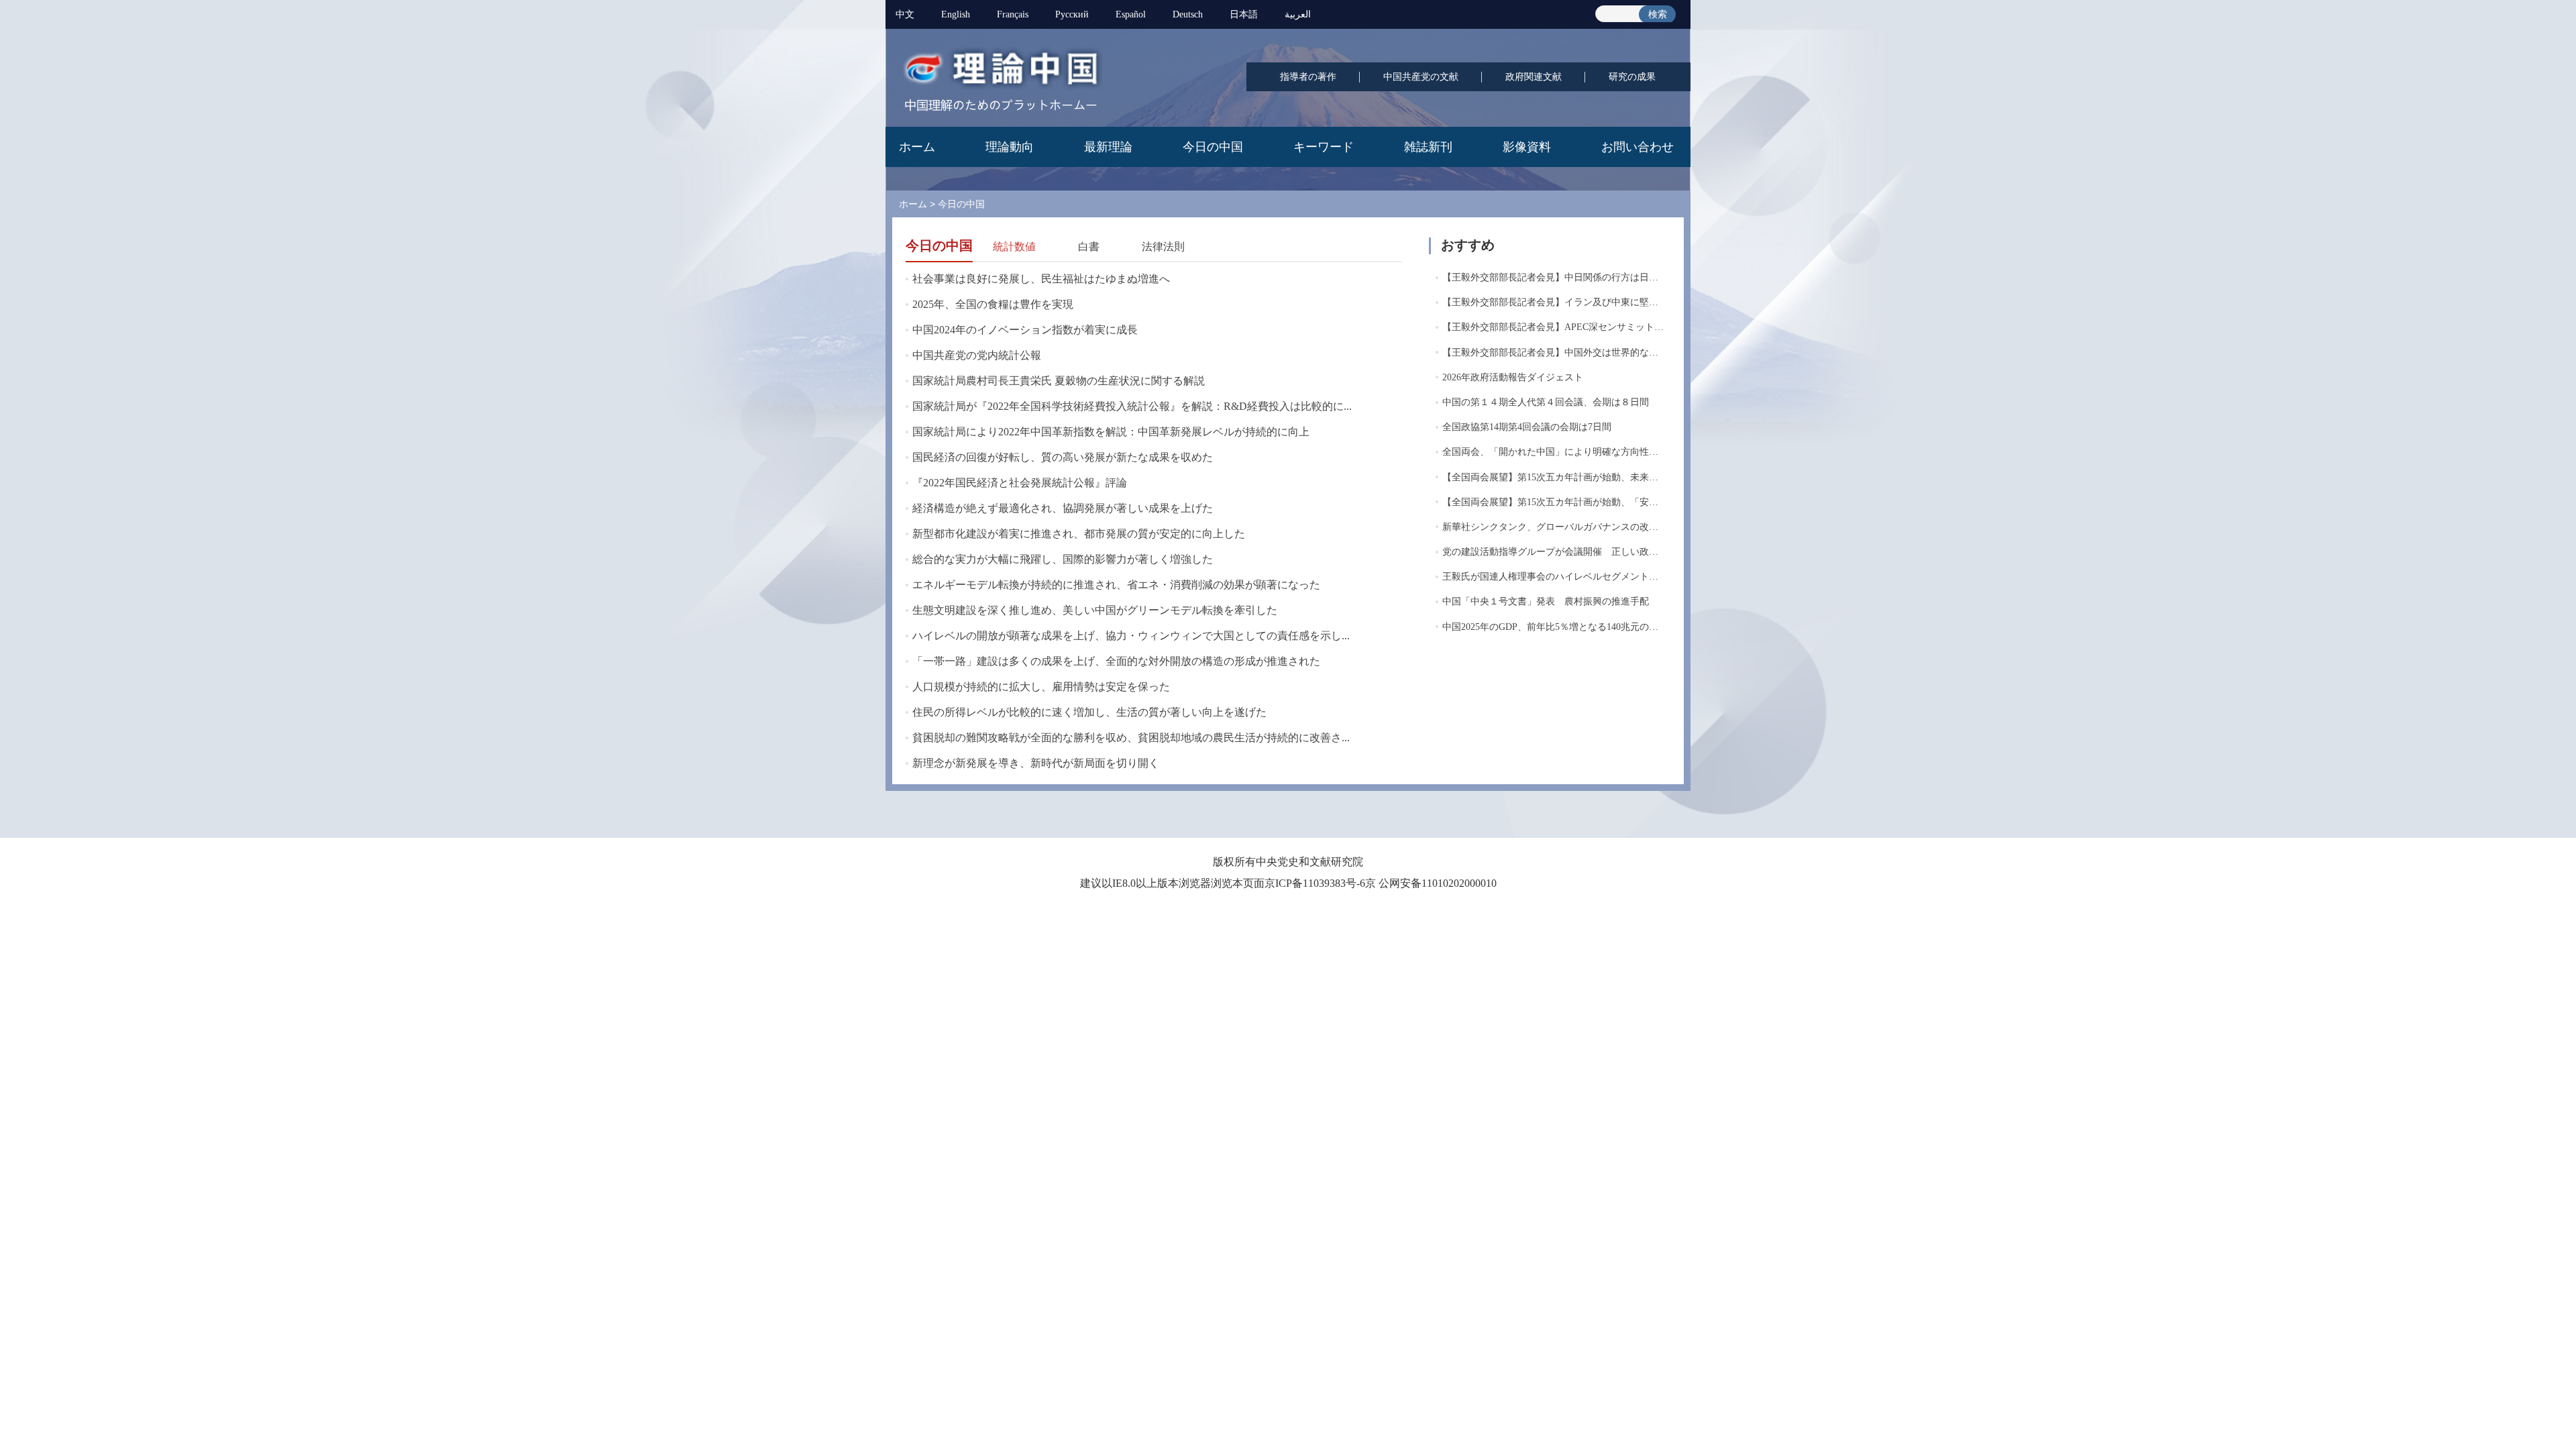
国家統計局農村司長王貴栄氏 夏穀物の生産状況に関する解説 (1059, 381)
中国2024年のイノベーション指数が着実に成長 (1025, 330)
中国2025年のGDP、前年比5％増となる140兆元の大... (1554, 627)
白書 (1089, 247)
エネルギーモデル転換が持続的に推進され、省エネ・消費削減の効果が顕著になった (1116, 585)
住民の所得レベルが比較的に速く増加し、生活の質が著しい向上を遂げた (1089, 712)
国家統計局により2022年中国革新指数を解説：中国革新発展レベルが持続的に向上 (1111, 432)
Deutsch (1188, 14)
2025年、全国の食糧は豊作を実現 (993, 304)
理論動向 (1010, 147)
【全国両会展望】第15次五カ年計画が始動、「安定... (1554, 502)
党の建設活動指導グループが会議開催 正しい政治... (1554, 552)
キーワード (1324, 147)
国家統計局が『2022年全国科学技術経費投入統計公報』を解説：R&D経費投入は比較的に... (1132, 406)
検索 (1658, 14)
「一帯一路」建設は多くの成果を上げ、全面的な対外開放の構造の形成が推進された (1116, 661)
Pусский (1072, 14)
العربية (1298, 14)
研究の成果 (1632, 77)
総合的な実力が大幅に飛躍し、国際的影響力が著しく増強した (1063, 559)
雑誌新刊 (1428, 147)
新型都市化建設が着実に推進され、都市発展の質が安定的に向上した (1079, 534)
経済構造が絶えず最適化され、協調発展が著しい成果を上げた (1063, 508)
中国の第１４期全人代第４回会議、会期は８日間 (1546, 402)
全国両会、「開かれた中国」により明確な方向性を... (1554, 452)
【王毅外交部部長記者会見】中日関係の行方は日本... (1554, 277)
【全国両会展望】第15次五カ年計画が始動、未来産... (1554, 477)
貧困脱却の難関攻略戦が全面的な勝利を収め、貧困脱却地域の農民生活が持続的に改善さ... (1131, 738)
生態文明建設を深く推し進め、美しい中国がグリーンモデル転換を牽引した (1095, 610)
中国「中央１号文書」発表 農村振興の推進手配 (1546, 601)
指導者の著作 (1308, 77)
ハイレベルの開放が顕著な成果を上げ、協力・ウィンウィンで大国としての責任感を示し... (1131, 636)
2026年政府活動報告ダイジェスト (1513, 377)
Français (1013, 14)
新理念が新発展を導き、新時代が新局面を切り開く (1036, 763)
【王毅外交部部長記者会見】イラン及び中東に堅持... (1554, 302)
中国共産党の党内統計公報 (977, 355)
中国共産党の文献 (1421, 77)
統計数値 (1014, 247)
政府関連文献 (1534, 77)
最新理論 (1108, 147)
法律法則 (1163, 247)
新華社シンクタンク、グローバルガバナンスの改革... (1554, 527)
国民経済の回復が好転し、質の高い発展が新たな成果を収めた (1063, 457)
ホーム (917, 147)
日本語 (1244, 14)
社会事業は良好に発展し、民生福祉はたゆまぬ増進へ (1041, 279)
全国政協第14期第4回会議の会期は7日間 (1527, 427)
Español (1131, 14)
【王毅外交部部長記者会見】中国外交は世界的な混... (1554, 353)
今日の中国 (1213, 147)
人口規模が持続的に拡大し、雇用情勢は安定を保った (1041, 687)
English (956, 14)
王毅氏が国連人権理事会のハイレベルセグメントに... (1554, 577)
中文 (905, 14)
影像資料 (1527, 147)
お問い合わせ (1638, 147)
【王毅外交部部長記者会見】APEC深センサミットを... (1557, 327)
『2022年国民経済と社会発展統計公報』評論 (1020, 483)
